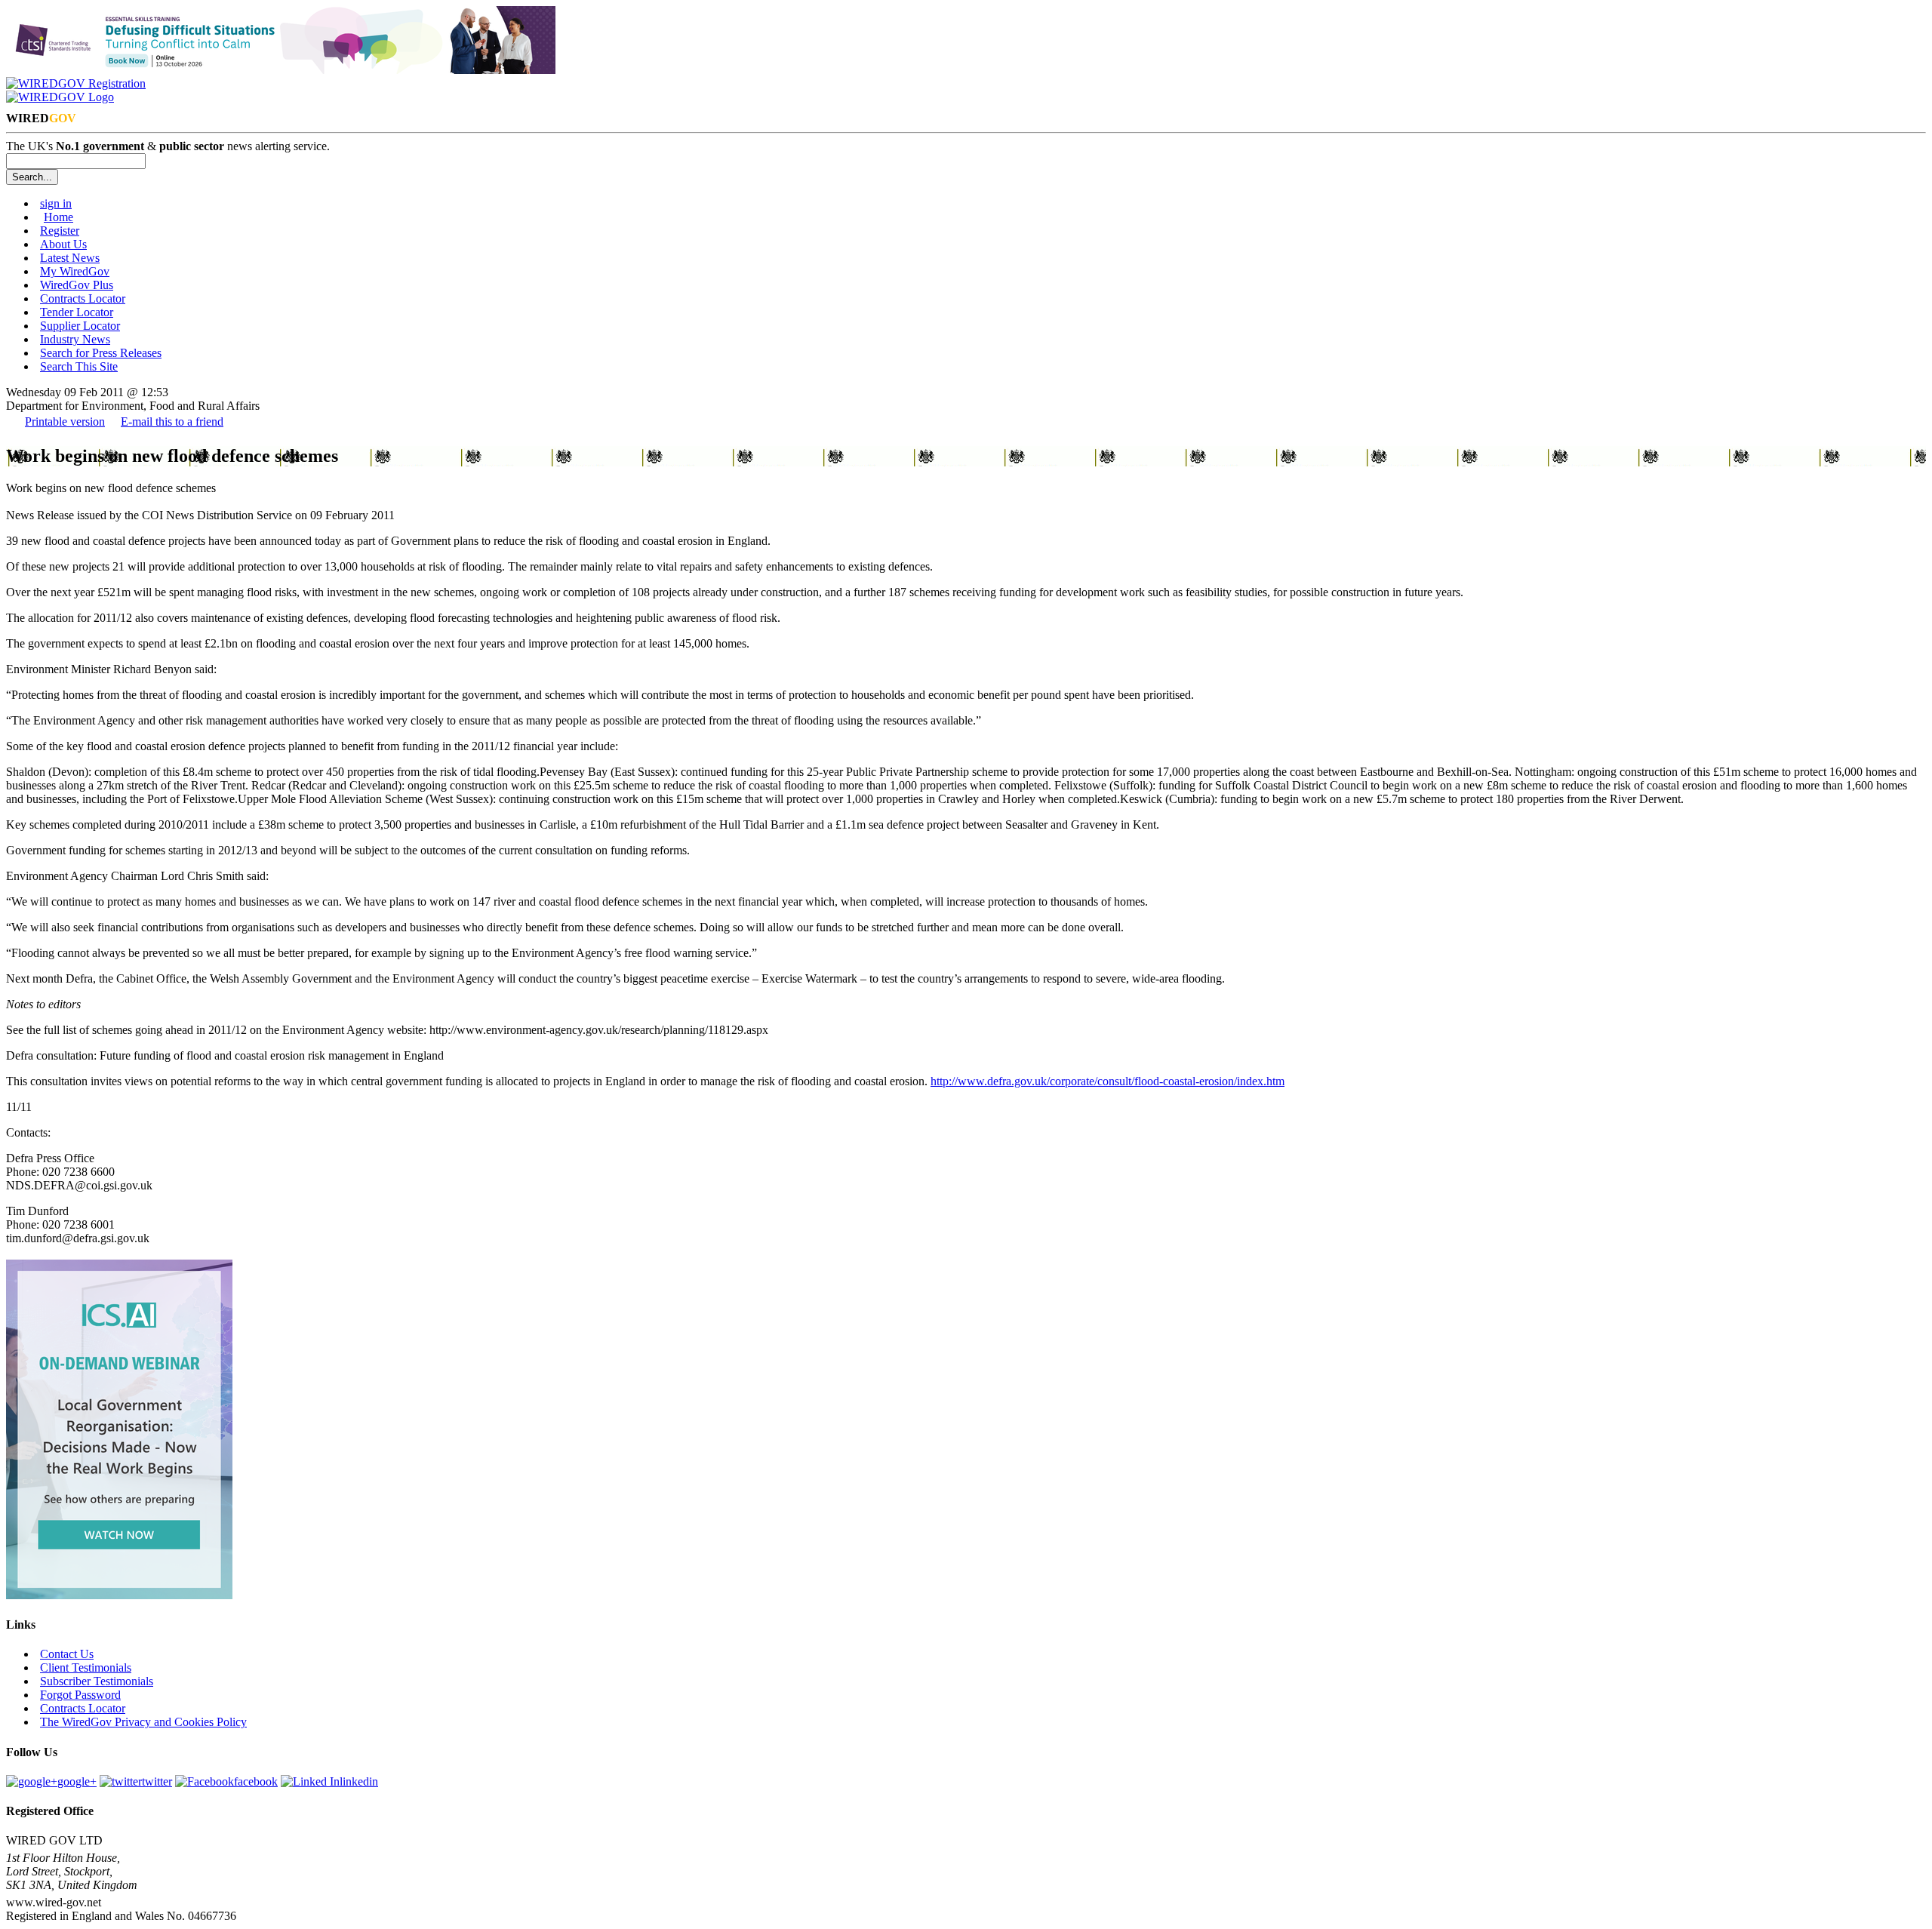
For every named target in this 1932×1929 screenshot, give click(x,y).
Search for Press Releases (101, 353)
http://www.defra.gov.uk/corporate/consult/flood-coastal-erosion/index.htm (1108, 1081)
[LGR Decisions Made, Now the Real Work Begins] (119, 1595)
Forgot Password (80, 1695)
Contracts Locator (83, 298)
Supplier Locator (80, 326)
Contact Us (67, 1654)
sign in (56, 203)
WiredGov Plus (77, 285)
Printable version (65, 421)
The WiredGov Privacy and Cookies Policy (143, 1722)
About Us (63, 244)
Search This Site (79, 366)
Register (60, 231)
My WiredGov (75, 271)
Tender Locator (77, 312)
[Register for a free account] (76, 83)
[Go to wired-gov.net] (60, 97)
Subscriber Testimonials (97, 1681)
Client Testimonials (86, 1667)
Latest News (70, 258)
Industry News (75, 339)
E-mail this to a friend (172, 421)
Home (58, 217)
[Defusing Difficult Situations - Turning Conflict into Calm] (281, 70)
